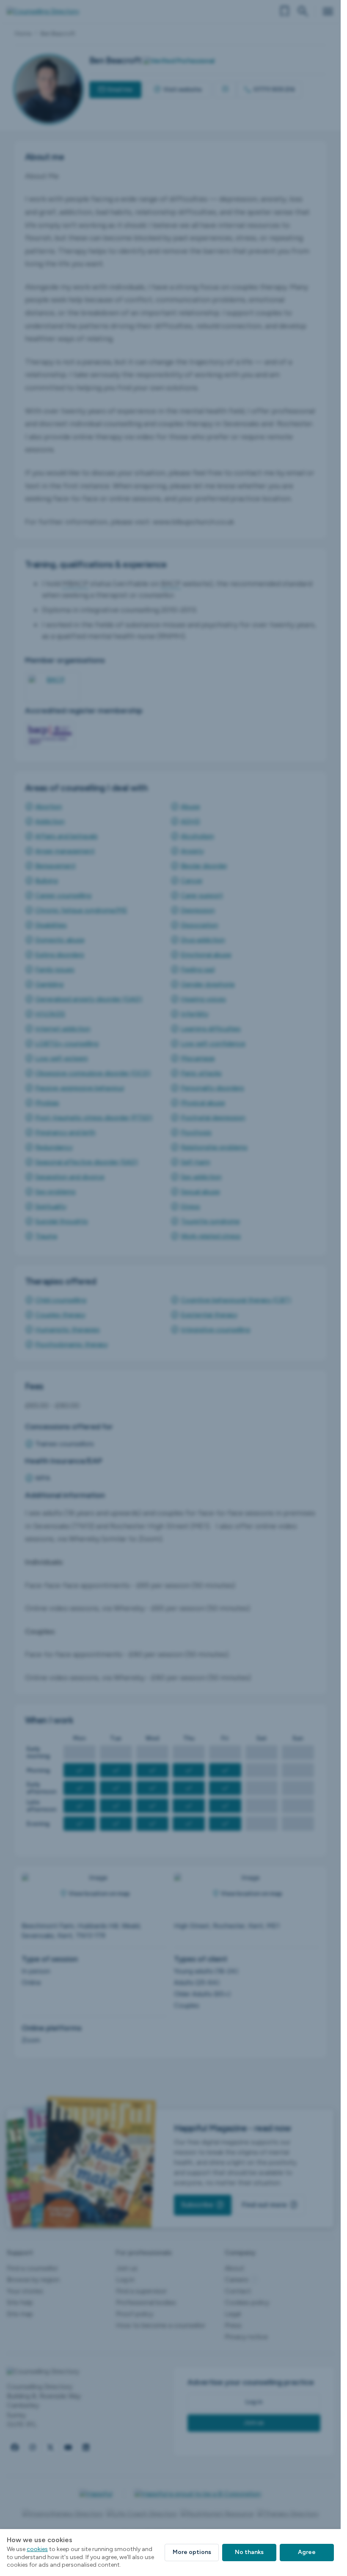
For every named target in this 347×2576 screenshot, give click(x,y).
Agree (307, 2552)
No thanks (249, 2552)
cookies (37, 2549)
